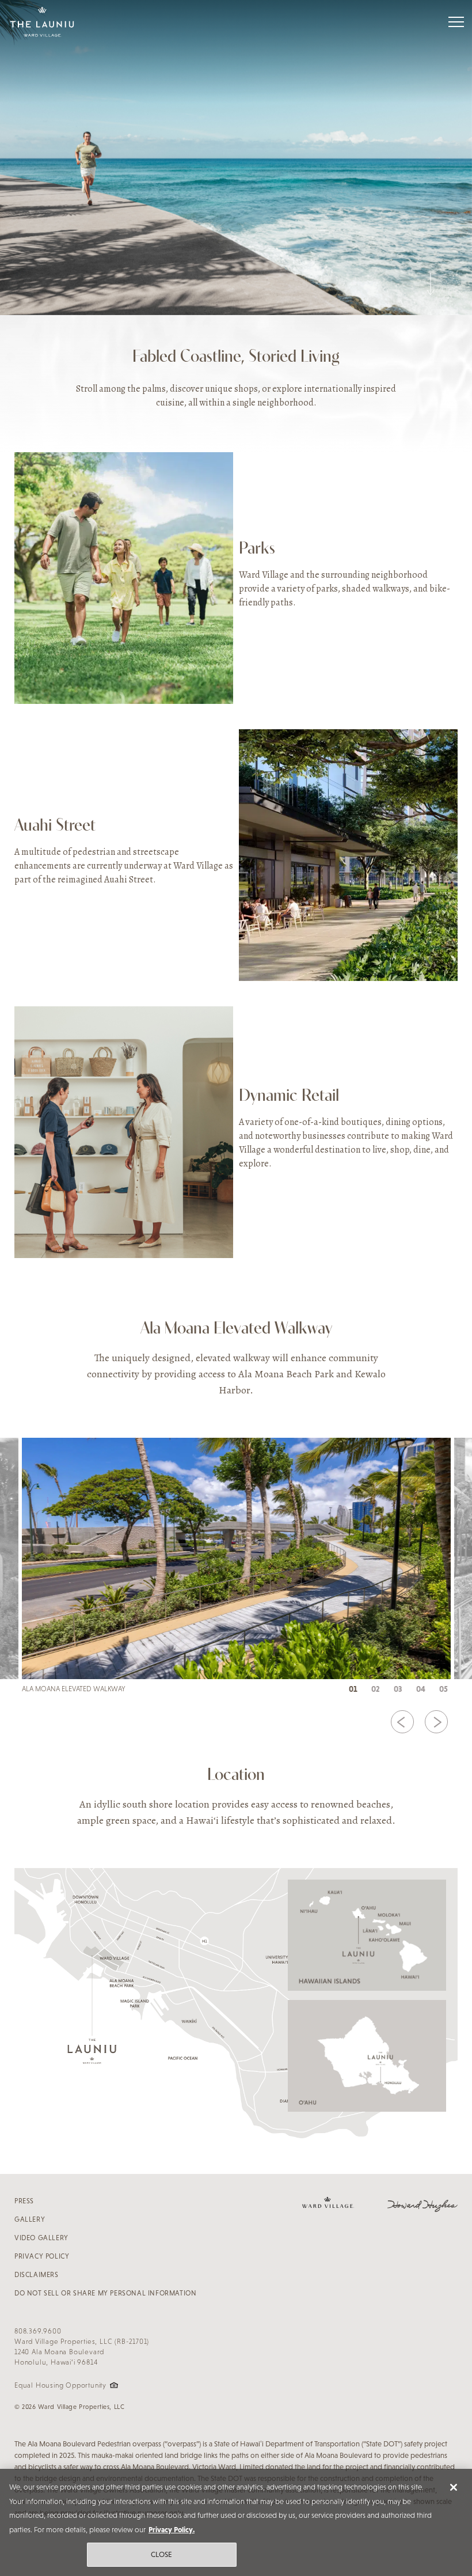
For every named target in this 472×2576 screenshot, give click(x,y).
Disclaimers (37, 2275)
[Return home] (42, 22)
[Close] (454, 2487)
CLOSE (162, 2554)
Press (24, 2201)
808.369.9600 (38, 2331)
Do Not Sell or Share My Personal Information (105, 2293)
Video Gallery (41, 2238)
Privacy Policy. (172, 2530)
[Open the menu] (456, 22)
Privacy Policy (42, 2256)
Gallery (30, 2219)
